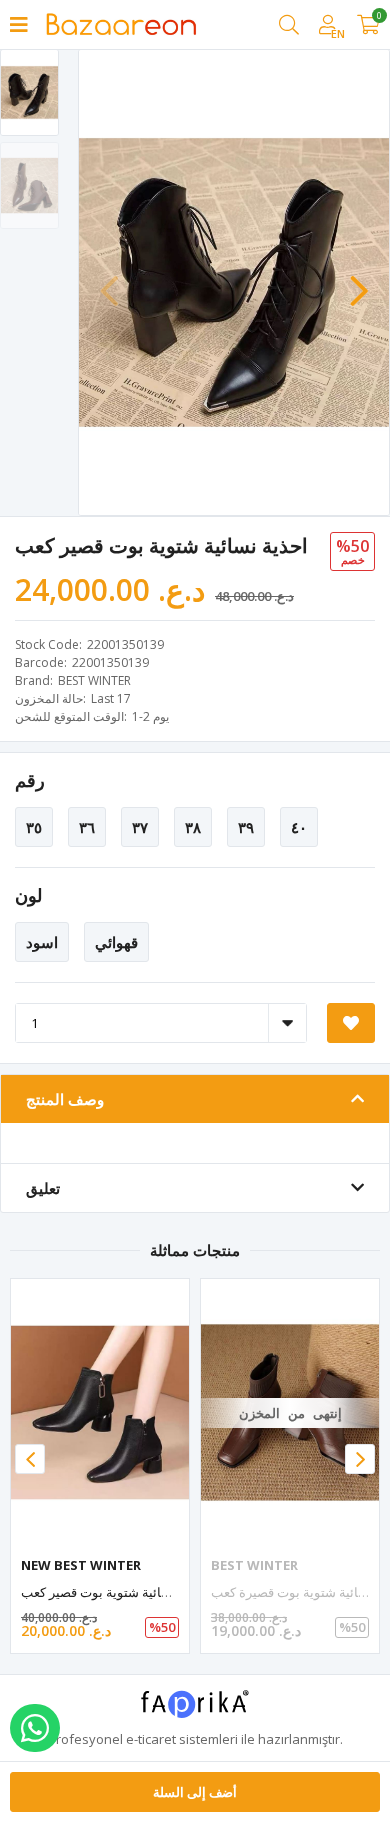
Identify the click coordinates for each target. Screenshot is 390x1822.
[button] (359, 281)
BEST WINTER (94, 680)
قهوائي (116, 942)
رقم (30, 780)
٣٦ (87, 827)
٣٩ (246, 827)
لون (28, 895)
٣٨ (193, 827)
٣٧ (140, 827)
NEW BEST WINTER (81, 1565)
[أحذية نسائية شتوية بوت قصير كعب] (100, 1412)
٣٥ (34, 827)
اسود (42, 942)
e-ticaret (151, 1739)
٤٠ (299, 827)
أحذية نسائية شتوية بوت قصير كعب (115, 1592)
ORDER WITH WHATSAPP (35, 1728)
